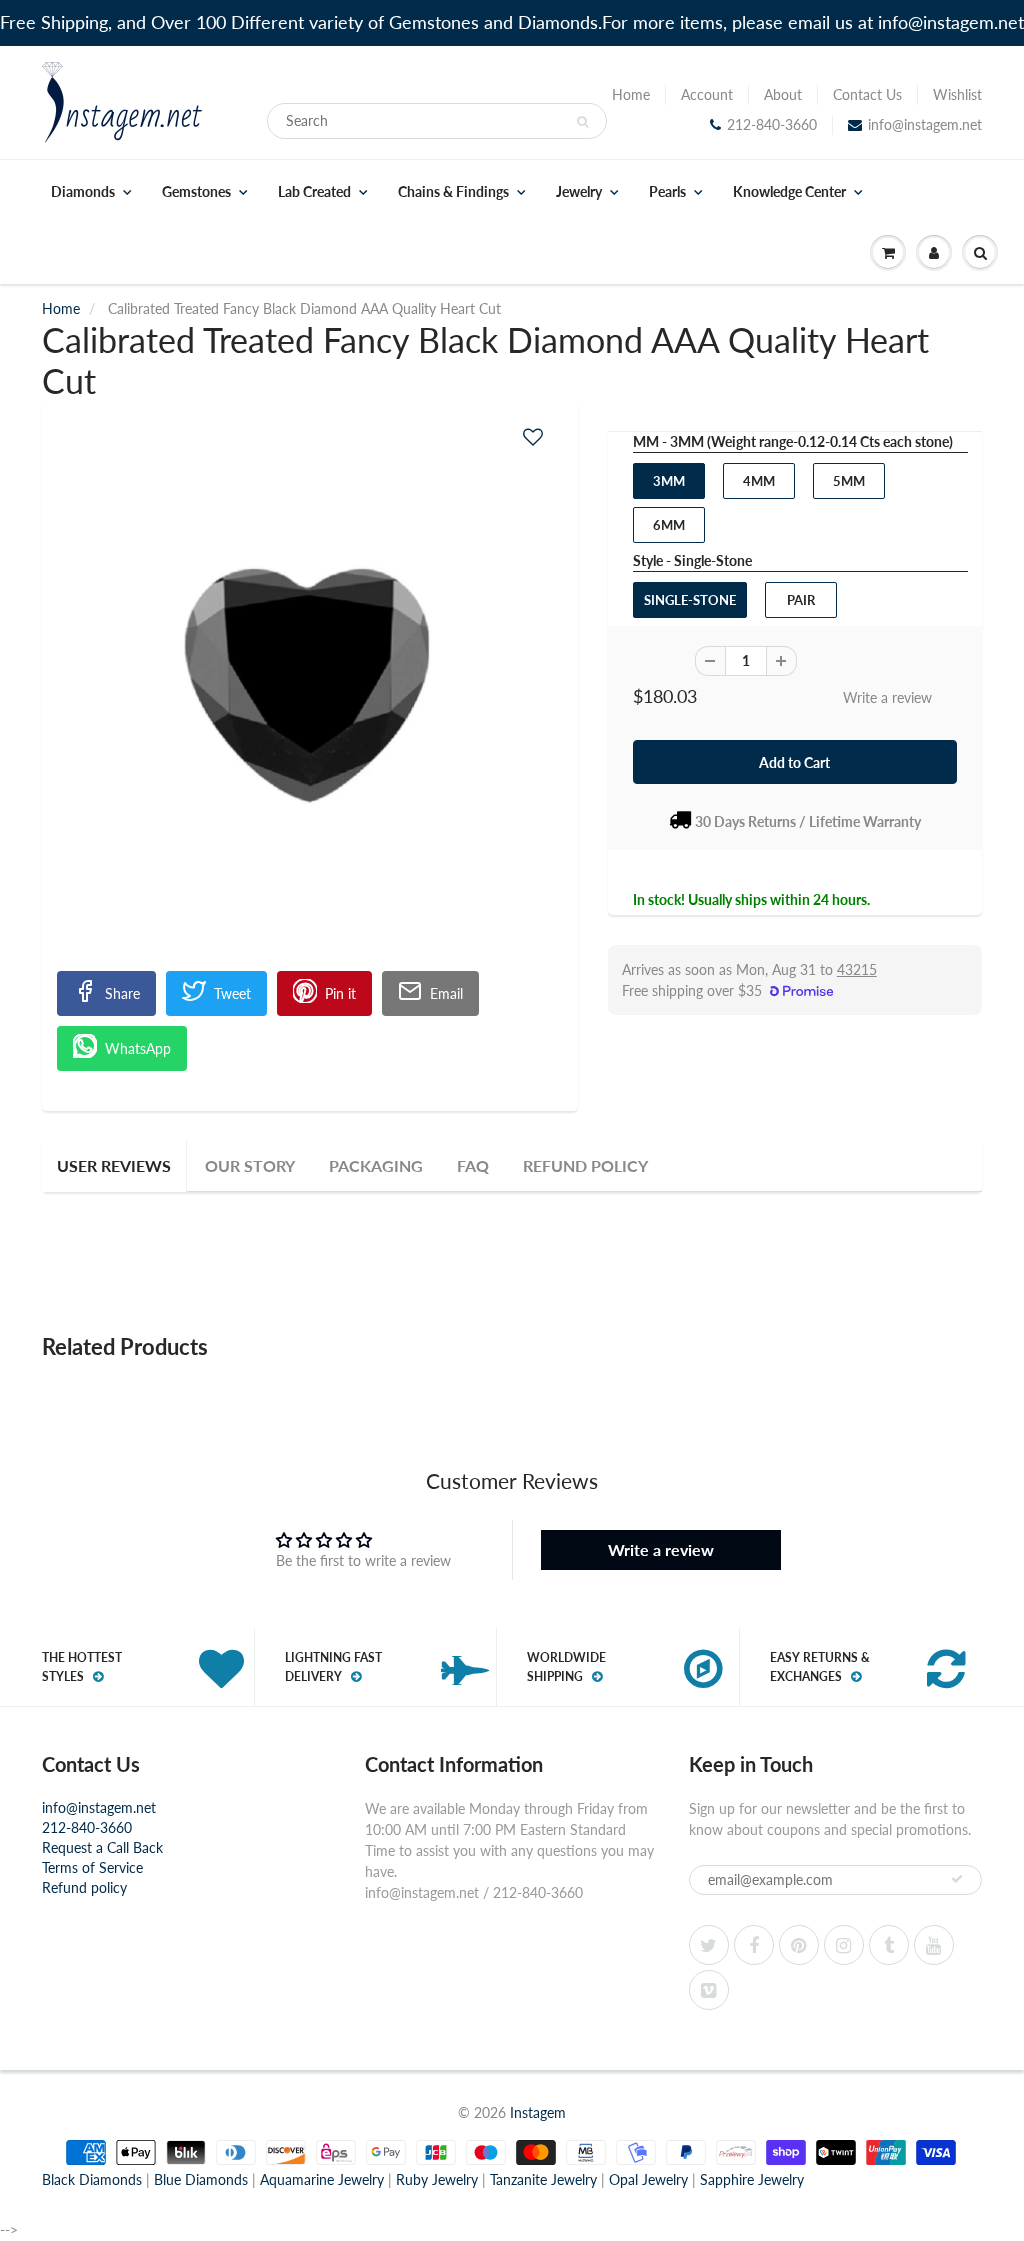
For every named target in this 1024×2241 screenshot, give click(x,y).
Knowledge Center (789, 192)
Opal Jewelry (648, 2179)
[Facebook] (754, 1945)
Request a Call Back (102, 1847)
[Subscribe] (957, 1879)
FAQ (473, 1165)
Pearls (667, 192)
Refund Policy (585, 1165)
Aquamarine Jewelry (322, 2179)
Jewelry (579, 192)
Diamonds (83, 192)
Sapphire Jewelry (752, 2179)
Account (707, 94)
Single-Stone (690, 600)
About (783, 94)
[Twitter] (709, 1945)
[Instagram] (844, 1945)
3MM (669, 481)
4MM (759, 481)
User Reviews (114, 1165)
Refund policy (84, 1887)
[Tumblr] (889, 1945)
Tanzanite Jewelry (543, 2179)
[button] (533, 436)
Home (631, 94)
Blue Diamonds (201, 2179)
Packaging (376, 1165)
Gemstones (196, 192)
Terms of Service (92, 1867)
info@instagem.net (925, 124)
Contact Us (867, 94)
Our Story (250, 1165)
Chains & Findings (453, 192)
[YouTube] (934, 1945)
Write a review (887, 697)
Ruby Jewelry (437, 2179)
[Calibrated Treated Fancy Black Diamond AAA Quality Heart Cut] (310, 701)
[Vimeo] (709, 1990)
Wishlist (957, 94)
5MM (849, 481)
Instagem (538, 2112)
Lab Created (314, 192)
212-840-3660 (772, 124)
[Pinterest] (799, 1945)
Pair (801, 600)
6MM (669, 525)
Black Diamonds (92, 2179)
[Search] (582, 122)
